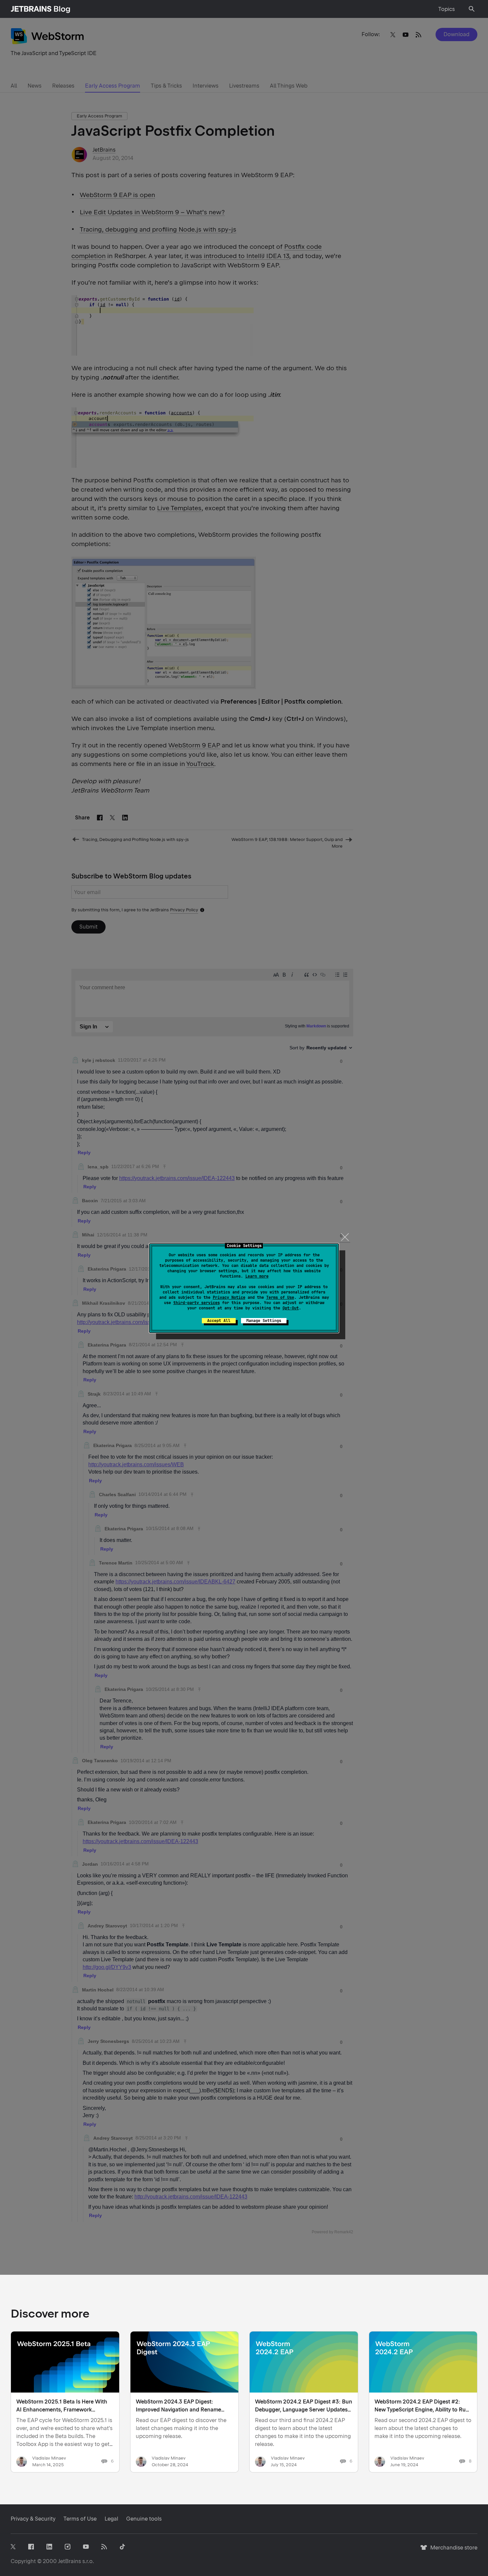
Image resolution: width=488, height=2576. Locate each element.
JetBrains (70, 2561)
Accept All (219, 1321)
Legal (111, 2519)
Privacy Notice (229, 1297)
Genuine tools (144, 2519)
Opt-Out (291, 1308)
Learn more (257, 1276)
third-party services (197, 1303)
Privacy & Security (33, 2519)
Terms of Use (280, 1297)
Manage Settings (264, 1321)
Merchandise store (452, 2551)
